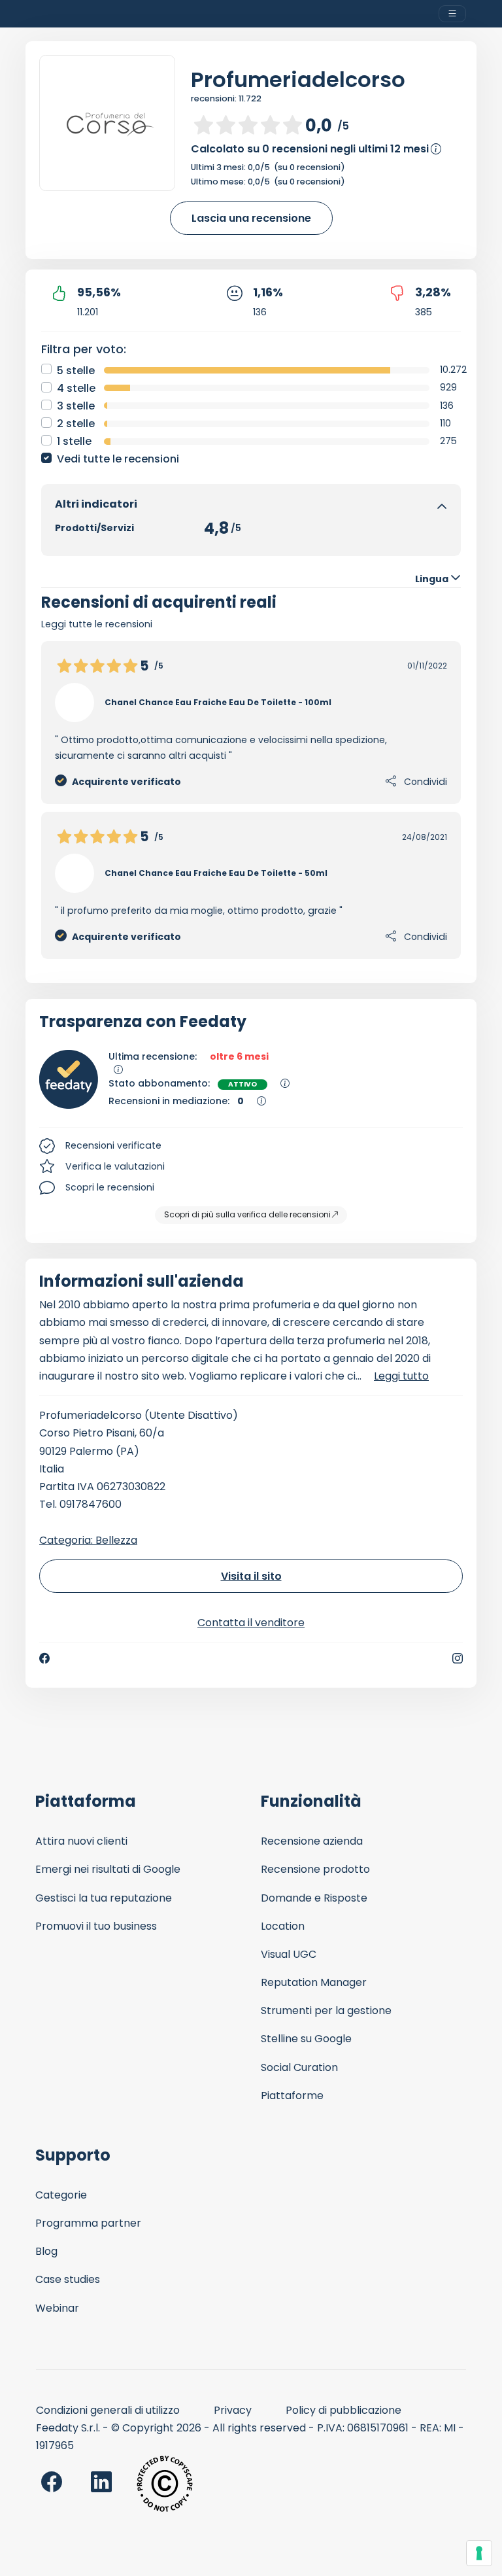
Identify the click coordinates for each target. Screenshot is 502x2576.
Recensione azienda (312, 1841)
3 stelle (76, 406)
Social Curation (299, 2067)
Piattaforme (292, 2096)
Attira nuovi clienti (81, 1841)
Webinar (57, 2308)
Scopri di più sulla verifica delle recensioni (247, 1214)
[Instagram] (458, 1658)
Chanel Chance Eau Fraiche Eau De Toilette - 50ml (216, 873)
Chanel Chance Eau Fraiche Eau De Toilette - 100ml (218, 702)
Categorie (61, 2195)
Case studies (68, 2279)
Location (283, 1926)
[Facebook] (44, 1658)
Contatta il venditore (251, 1623)
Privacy (233, 2410)
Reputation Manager (314, 1982)
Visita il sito (251, 1576)
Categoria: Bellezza (88, 1540)
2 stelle (76, 424)
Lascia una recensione (251, 218)
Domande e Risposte (314, 1898)
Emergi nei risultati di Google (108, 1869)
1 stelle (74, 441)
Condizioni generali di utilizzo (108, 2410)
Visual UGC (289, 1954)
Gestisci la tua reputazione (104, 1898)
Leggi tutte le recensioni (97, 624)
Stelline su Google (306, 2039)
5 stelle (76, 371)
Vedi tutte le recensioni (118, 459)
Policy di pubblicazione (343, 2410)
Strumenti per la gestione (326, 2010)
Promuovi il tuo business (96, 1926)
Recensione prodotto (315, 1869)
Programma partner (88, 2223)
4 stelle (76, 388)
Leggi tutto (401, 1376)
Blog (46, 2251)
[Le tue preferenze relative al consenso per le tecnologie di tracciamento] (479, 2553)
